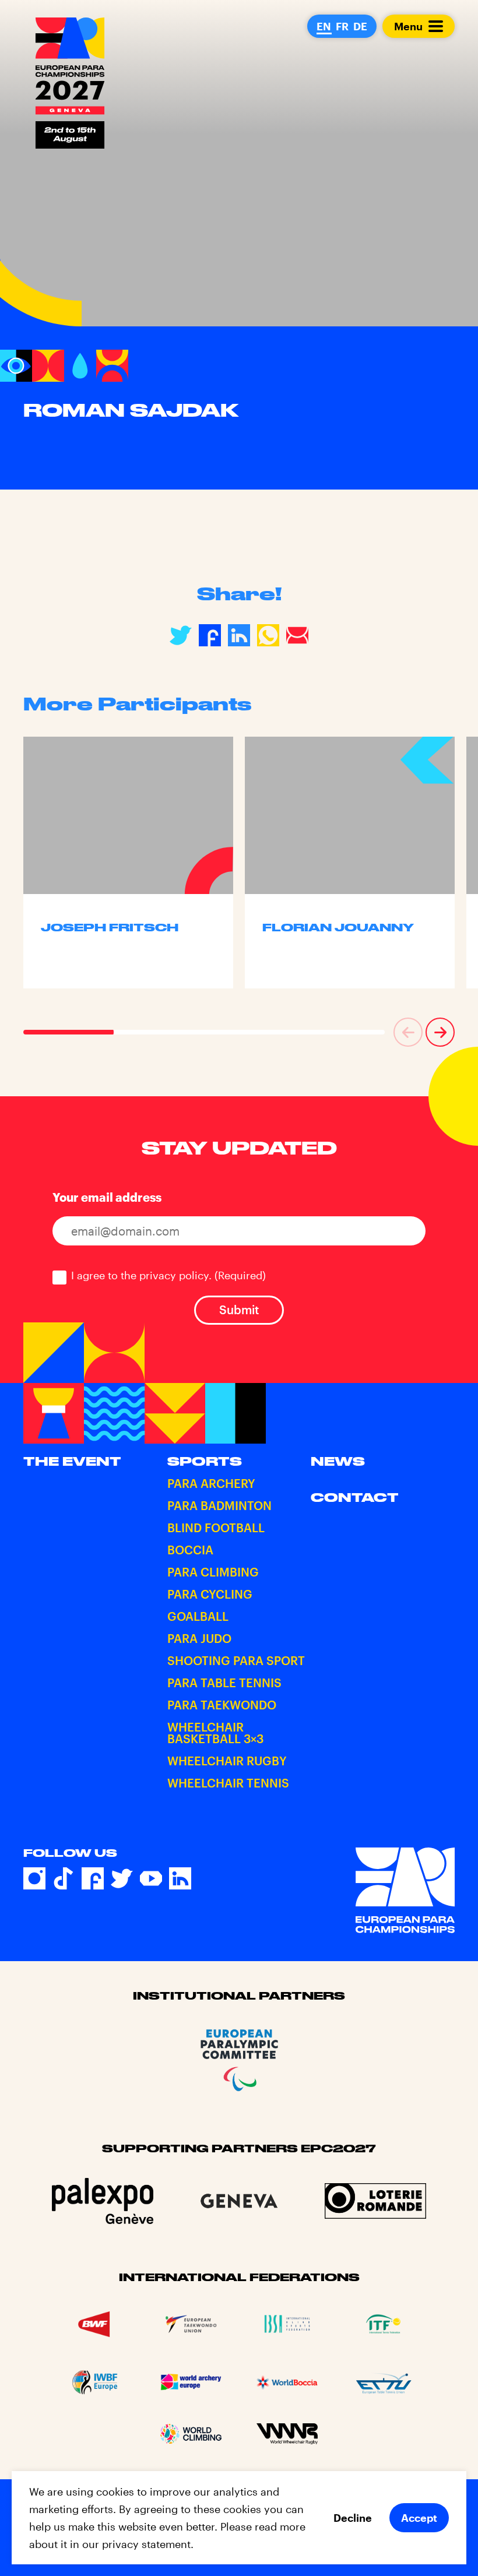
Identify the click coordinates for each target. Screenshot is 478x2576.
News (338, 1461)
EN (324, 26)
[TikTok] (64, 1878)
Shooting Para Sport (236, 1660)
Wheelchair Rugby (227, 1761)
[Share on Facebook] (210, 635)
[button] (408, 1032)
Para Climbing (213, 1572)
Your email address (107, 1197)
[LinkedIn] (180, 1878)
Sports (205, 1461)
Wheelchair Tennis (228, 1783)
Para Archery (211, 1483)
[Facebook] (93, 1878)
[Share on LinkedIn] (239, 635)
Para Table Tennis (224, 1683)
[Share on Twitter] (181, 635)
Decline (353, 2518)
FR (342, 26)
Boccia (190, 1550)
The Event (72, 1461)
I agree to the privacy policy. (168, 1275)
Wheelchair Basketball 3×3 (215, 1733)
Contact (355, 1497)
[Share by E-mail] (297, 635)
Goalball (198, 1616)
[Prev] (408, 1032)
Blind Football (216, 1528)
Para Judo (199, 1638)
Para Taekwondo (222, 1705)
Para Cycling (210, 1594)
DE (360, 26)
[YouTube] (151, 1878)
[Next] (440, 1032)
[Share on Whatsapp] (268, 635)
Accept (419, 2518)
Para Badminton (219, 1505)
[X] (122, 1878)
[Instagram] (34, 1878)
